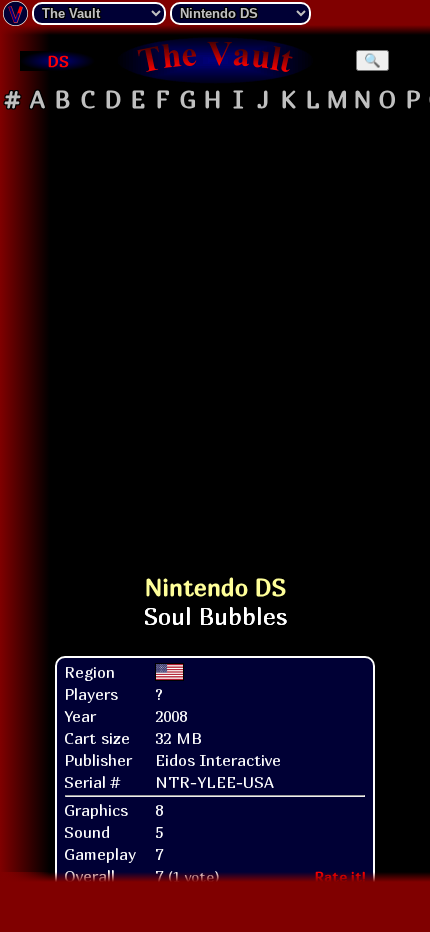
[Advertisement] (215, 334)
